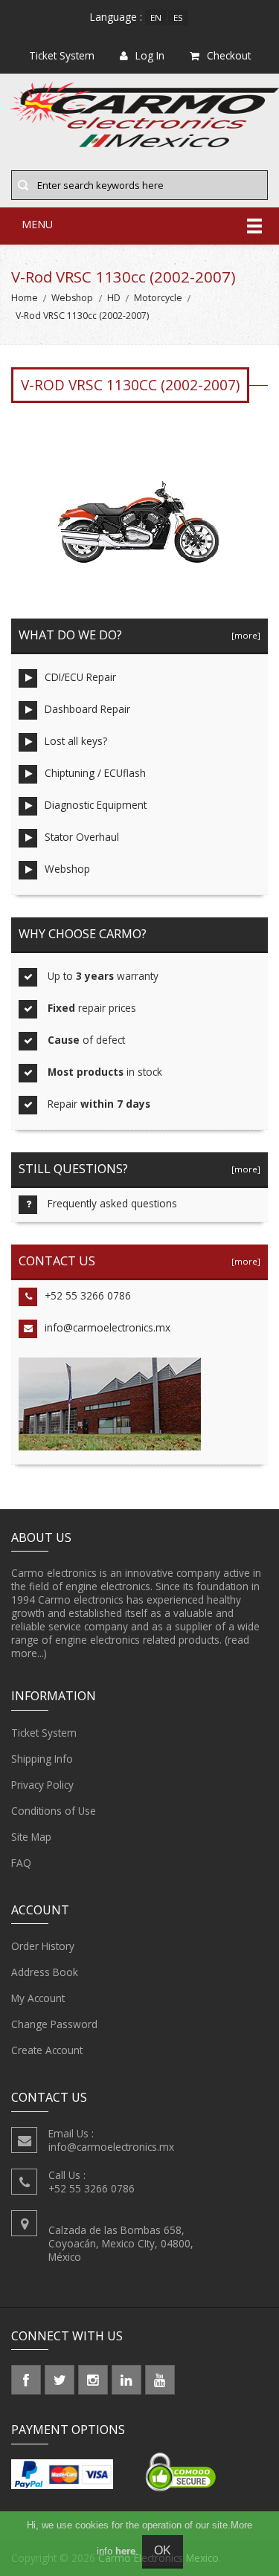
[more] (244, 635)
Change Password (54, 2024)
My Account (38, 1998)
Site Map (31, 1837)
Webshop (72, 298)
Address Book (45, 1972)
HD (114, 298)
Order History (43, 1946)
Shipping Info (42, 1759)
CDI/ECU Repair (80, 677)
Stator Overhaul (82, 837)
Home (25, 298)
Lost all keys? (76, 741)
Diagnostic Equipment (96, 805)
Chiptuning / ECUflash (95, 773)
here (125, 2551)
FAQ (21, 1863)
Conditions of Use (54, 1811)
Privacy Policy (42, 1785)
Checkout (229, 55)
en (156, 17)
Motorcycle (158, 298)
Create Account (47, 2050)
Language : (116, 17)
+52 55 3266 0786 (88, 1295)
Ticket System (44, 1733)
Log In (150, 55)
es (178, 17)
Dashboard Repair (87, 709)
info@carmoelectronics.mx (108, 1327)
